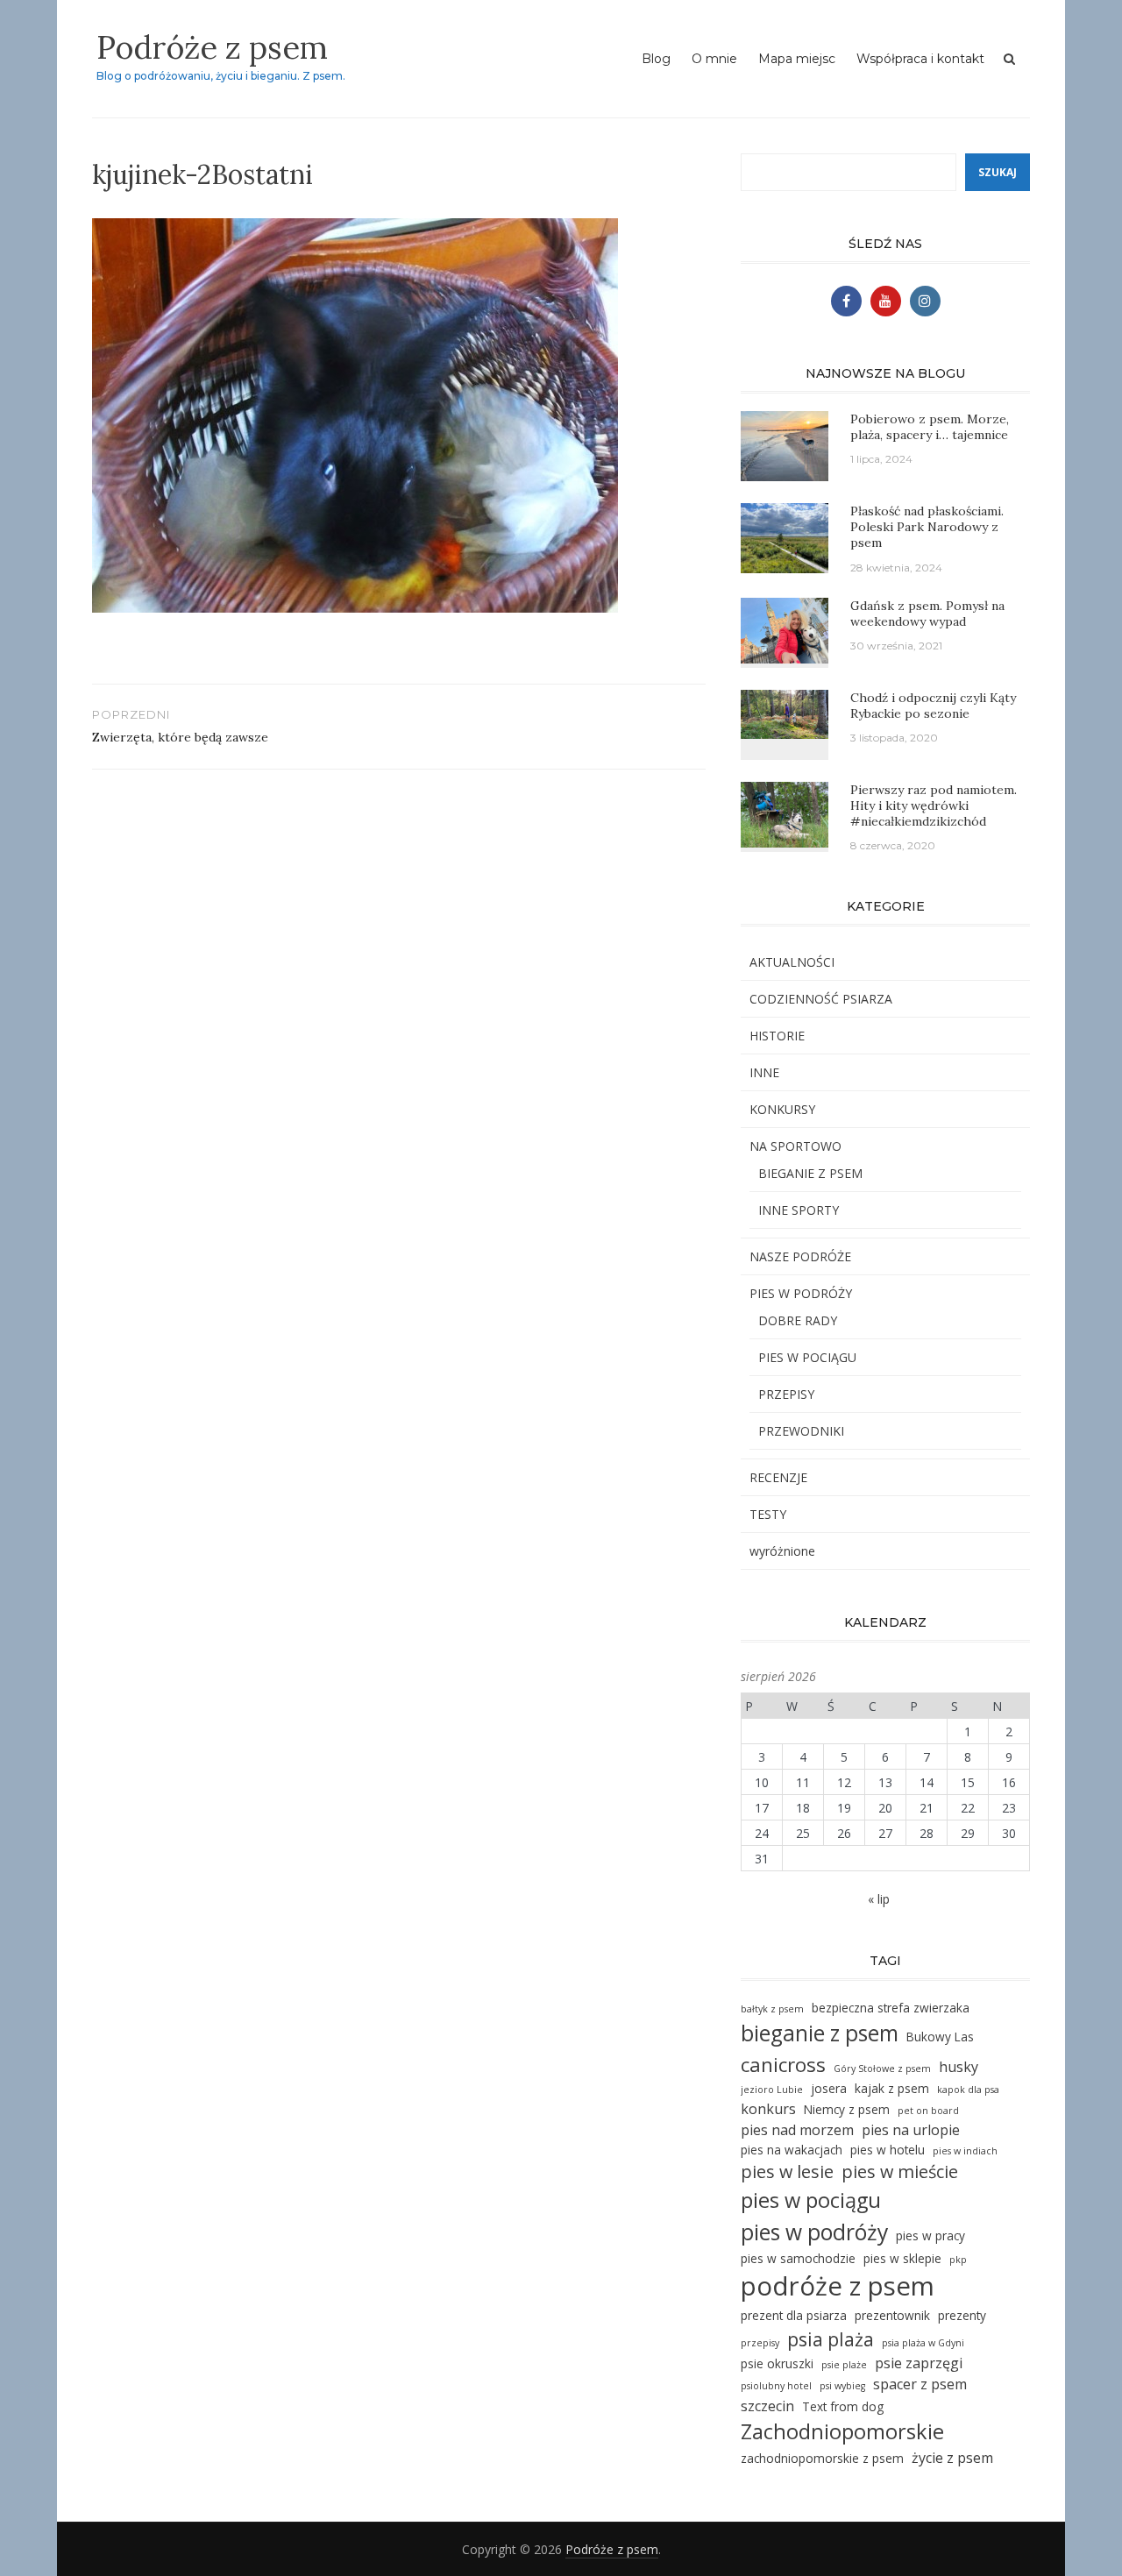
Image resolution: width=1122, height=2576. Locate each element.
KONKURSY (782, 1109)
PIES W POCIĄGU (807, 1357)
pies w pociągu (811, 2200)
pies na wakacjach (792, 2150)
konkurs (768, 2109)
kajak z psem (892, 2088)
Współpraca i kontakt (920, 59)
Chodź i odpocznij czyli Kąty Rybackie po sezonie (933, 706)
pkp (958, 2260)
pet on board (928, 2111)
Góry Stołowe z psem (882, 2069)
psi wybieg (842, 2386)
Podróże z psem (212, 47)
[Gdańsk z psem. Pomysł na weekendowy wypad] (785, 629)
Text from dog (843, 2406)
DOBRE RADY (798, 1320)
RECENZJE (778, 1477)
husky (959, 2067)
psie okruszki (777, 2363)
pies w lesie (787, 2172)
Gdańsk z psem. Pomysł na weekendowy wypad (927, 614)
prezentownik (892, 2315)
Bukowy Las (940, 2037)
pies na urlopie (911, 2130)
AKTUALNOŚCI (792, 962)
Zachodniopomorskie (842, 2431)
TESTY (768, 1514)
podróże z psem (838, 2286)
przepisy (760, 2343)
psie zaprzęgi (919, 2363)
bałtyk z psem (772, 2009)
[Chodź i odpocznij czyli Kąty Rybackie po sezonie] (785, 712)
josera (829, 2088)
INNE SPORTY (799, 1210)
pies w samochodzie (798, 2258)
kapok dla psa (968, 2090)
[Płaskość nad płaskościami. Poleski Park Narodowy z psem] (785, 537)
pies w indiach (965, 2151)
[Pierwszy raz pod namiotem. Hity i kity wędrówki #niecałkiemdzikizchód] (785, 813)
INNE (764, 1072)
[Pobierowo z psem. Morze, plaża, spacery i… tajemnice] (785, 445)
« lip (879, 1899)
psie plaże (844, 2365)
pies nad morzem (797, 2130)
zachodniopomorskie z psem (822, 2458)
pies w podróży (814, 2232)
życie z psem (952, 2458)
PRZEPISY (786, 1394)
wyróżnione (782, 1551)
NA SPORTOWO (795, 1146)
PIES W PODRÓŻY (801, 1293)
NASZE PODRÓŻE (800, 1256)
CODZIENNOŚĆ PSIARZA (821, 999)
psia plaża (831, 2339)
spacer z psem (920, 2384)
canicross (783, 2065)
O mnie (714, 59)
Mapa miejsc (797, 59)
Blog (656, 59)
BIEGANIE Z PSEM (810, 1173)
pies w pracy (930, 2235)
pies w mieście (900, 2172)
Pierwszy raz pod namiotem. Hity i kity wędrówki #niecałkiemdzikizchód (934, 805)
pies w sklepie (902, 2258)
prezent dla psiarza (794, 2315)
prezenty (962, 2315)
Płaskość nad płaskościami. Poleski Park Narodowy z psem (927, 527)
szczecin (767, 2406)
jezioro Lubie (772, 2090)
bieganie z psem (820, 2033)
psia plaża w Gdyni (923, 2343)
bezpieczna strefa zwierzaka (891, 2008)
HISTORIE (777, 1036)
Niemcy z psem (847, 2109)
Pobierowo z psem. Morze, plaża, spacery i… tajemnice (930, 427)
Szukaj (998, 172)
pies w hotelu (888, 2150)
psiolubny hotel (776, 2386)
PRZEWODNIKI (801, 1431)
